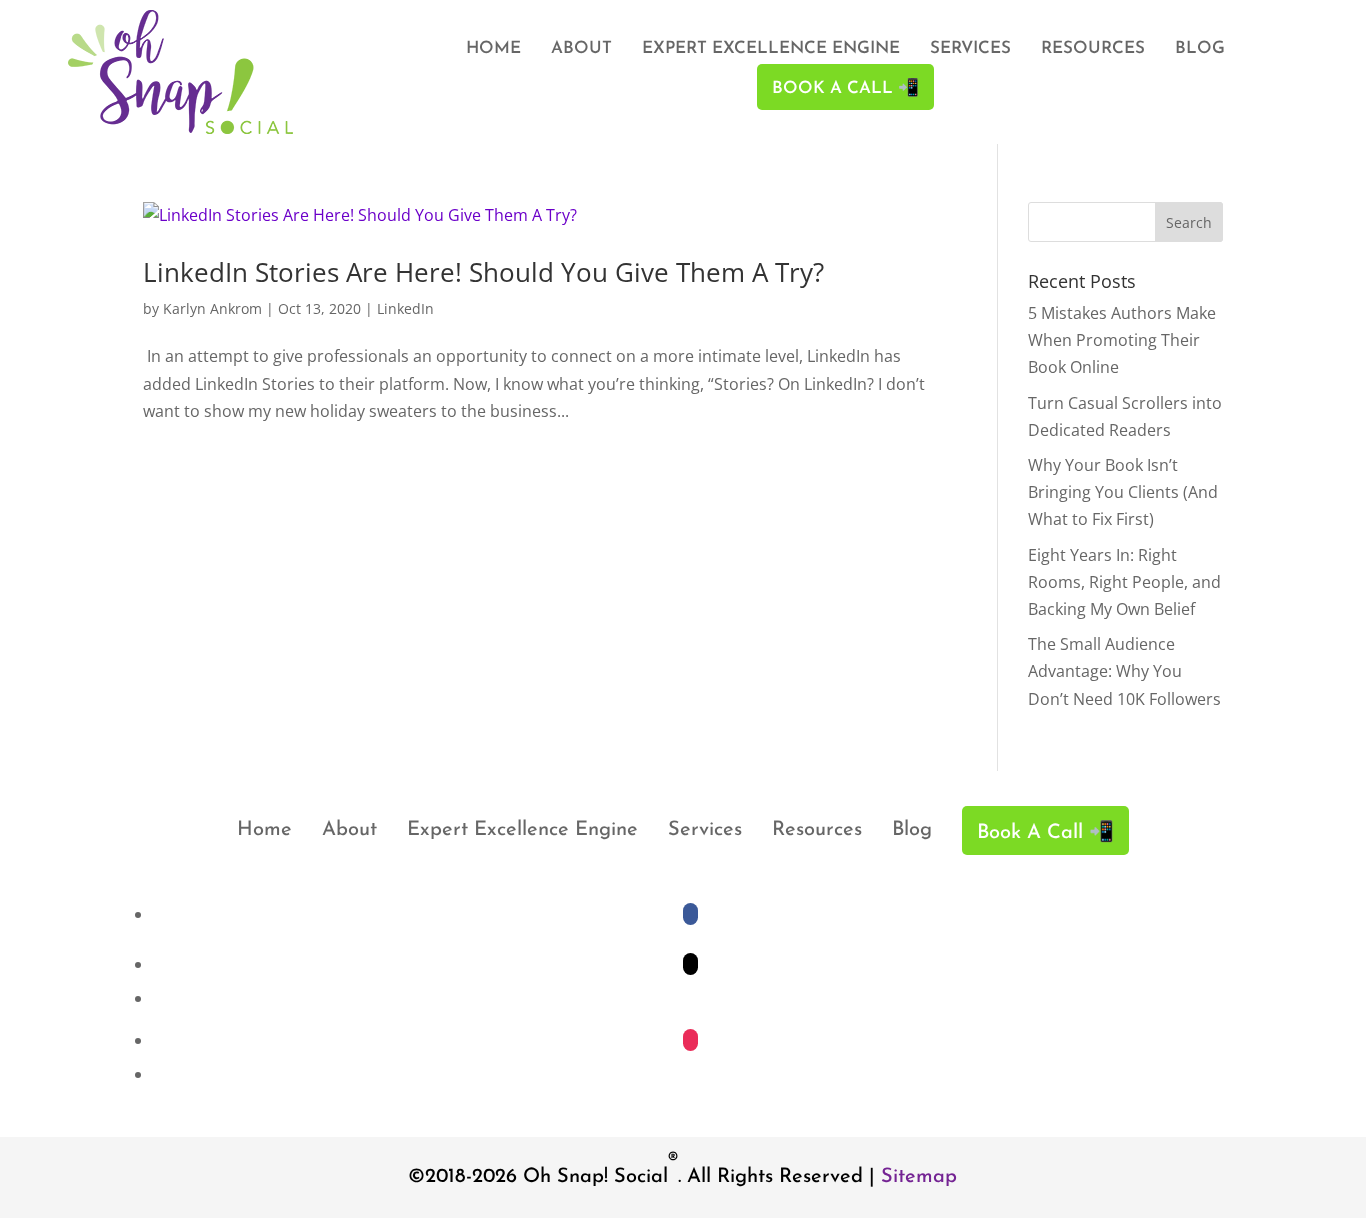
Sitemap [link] (919, 1177)
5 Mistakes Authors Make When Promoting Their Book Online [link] (1122, 340)
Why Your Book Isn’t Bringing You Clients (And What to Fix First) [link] (1123, 492)
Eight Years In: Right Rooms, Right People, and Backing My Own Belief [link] (1124, 582)
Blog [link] (1200, 49)
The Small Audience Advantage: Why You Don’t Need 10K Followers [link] (1124, 671)
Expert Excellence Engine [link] (771, 49)
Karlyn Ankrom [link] (212, 308)
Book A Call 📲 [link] (845, 88)
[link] (180, 128)
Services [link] (970, 49)
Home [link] (493, 49)
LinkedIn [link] (405, 308)
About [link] (581, 49)
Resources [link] (1093, 49)
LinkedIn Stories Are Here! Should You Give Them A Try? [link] (483, 272)
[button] (1189, 222)
